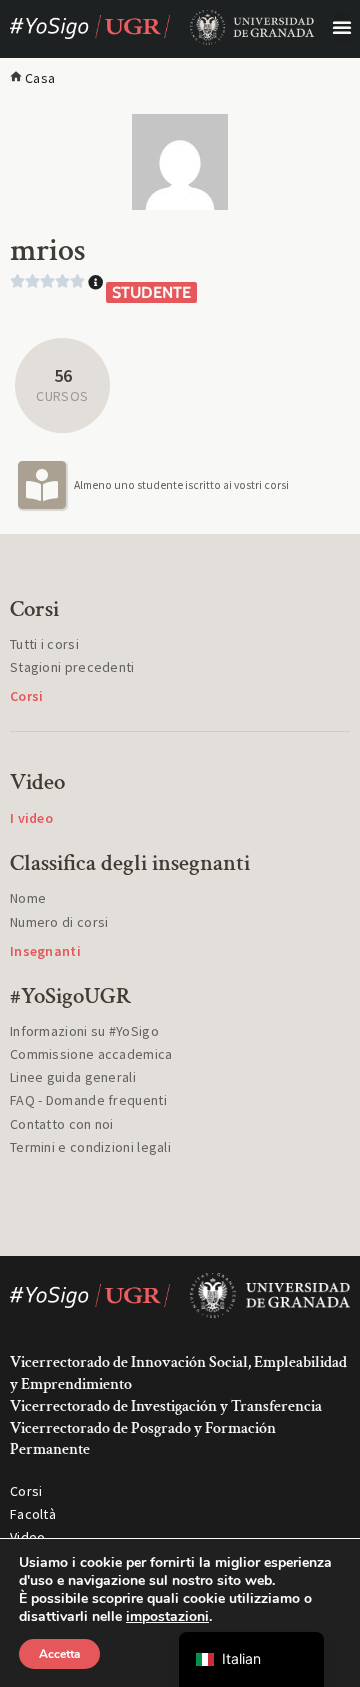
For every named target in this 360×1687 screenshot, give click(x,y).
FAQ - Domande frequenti (88, 1100)
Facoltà (33, 1514)
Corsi (26, 1491)
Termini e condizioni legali (90, 1147)
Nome (28, 898)
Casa (40, 78)
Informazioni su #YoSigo (84, 1031)
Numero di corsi (59, 922)
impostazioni (167, 1617)
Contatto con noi (62, 1124)
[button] (342, 27)
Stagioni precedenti (72, 667)
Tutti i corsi (44, 644)
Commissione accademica (91, 1054)
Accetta (59, 1654)
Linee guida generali (73, 1077)
